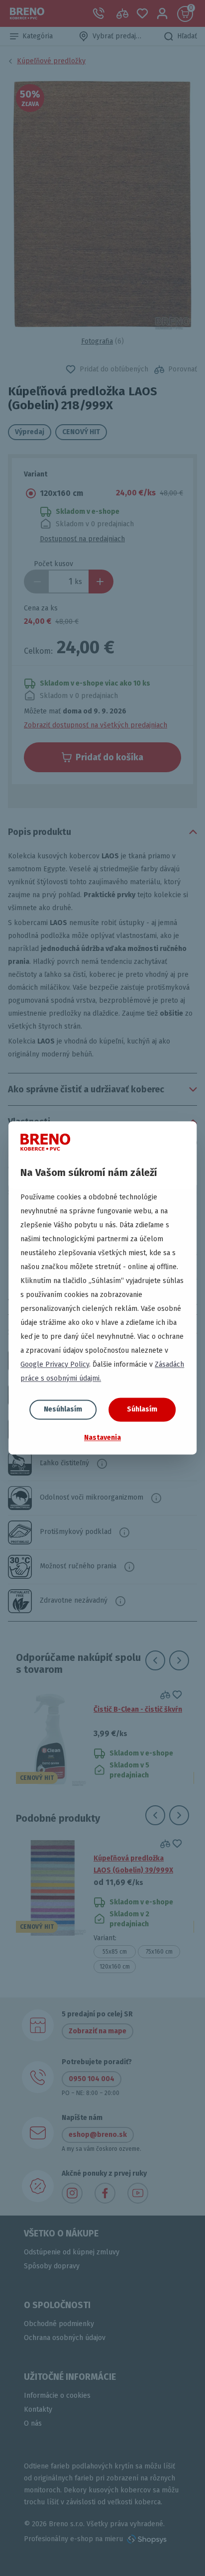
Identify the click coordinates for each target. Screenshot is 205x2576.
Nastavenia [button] (102, 1438)
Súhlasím (142, 1409)
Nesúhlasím (63, 1409)
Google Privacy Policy (55, 1364)
